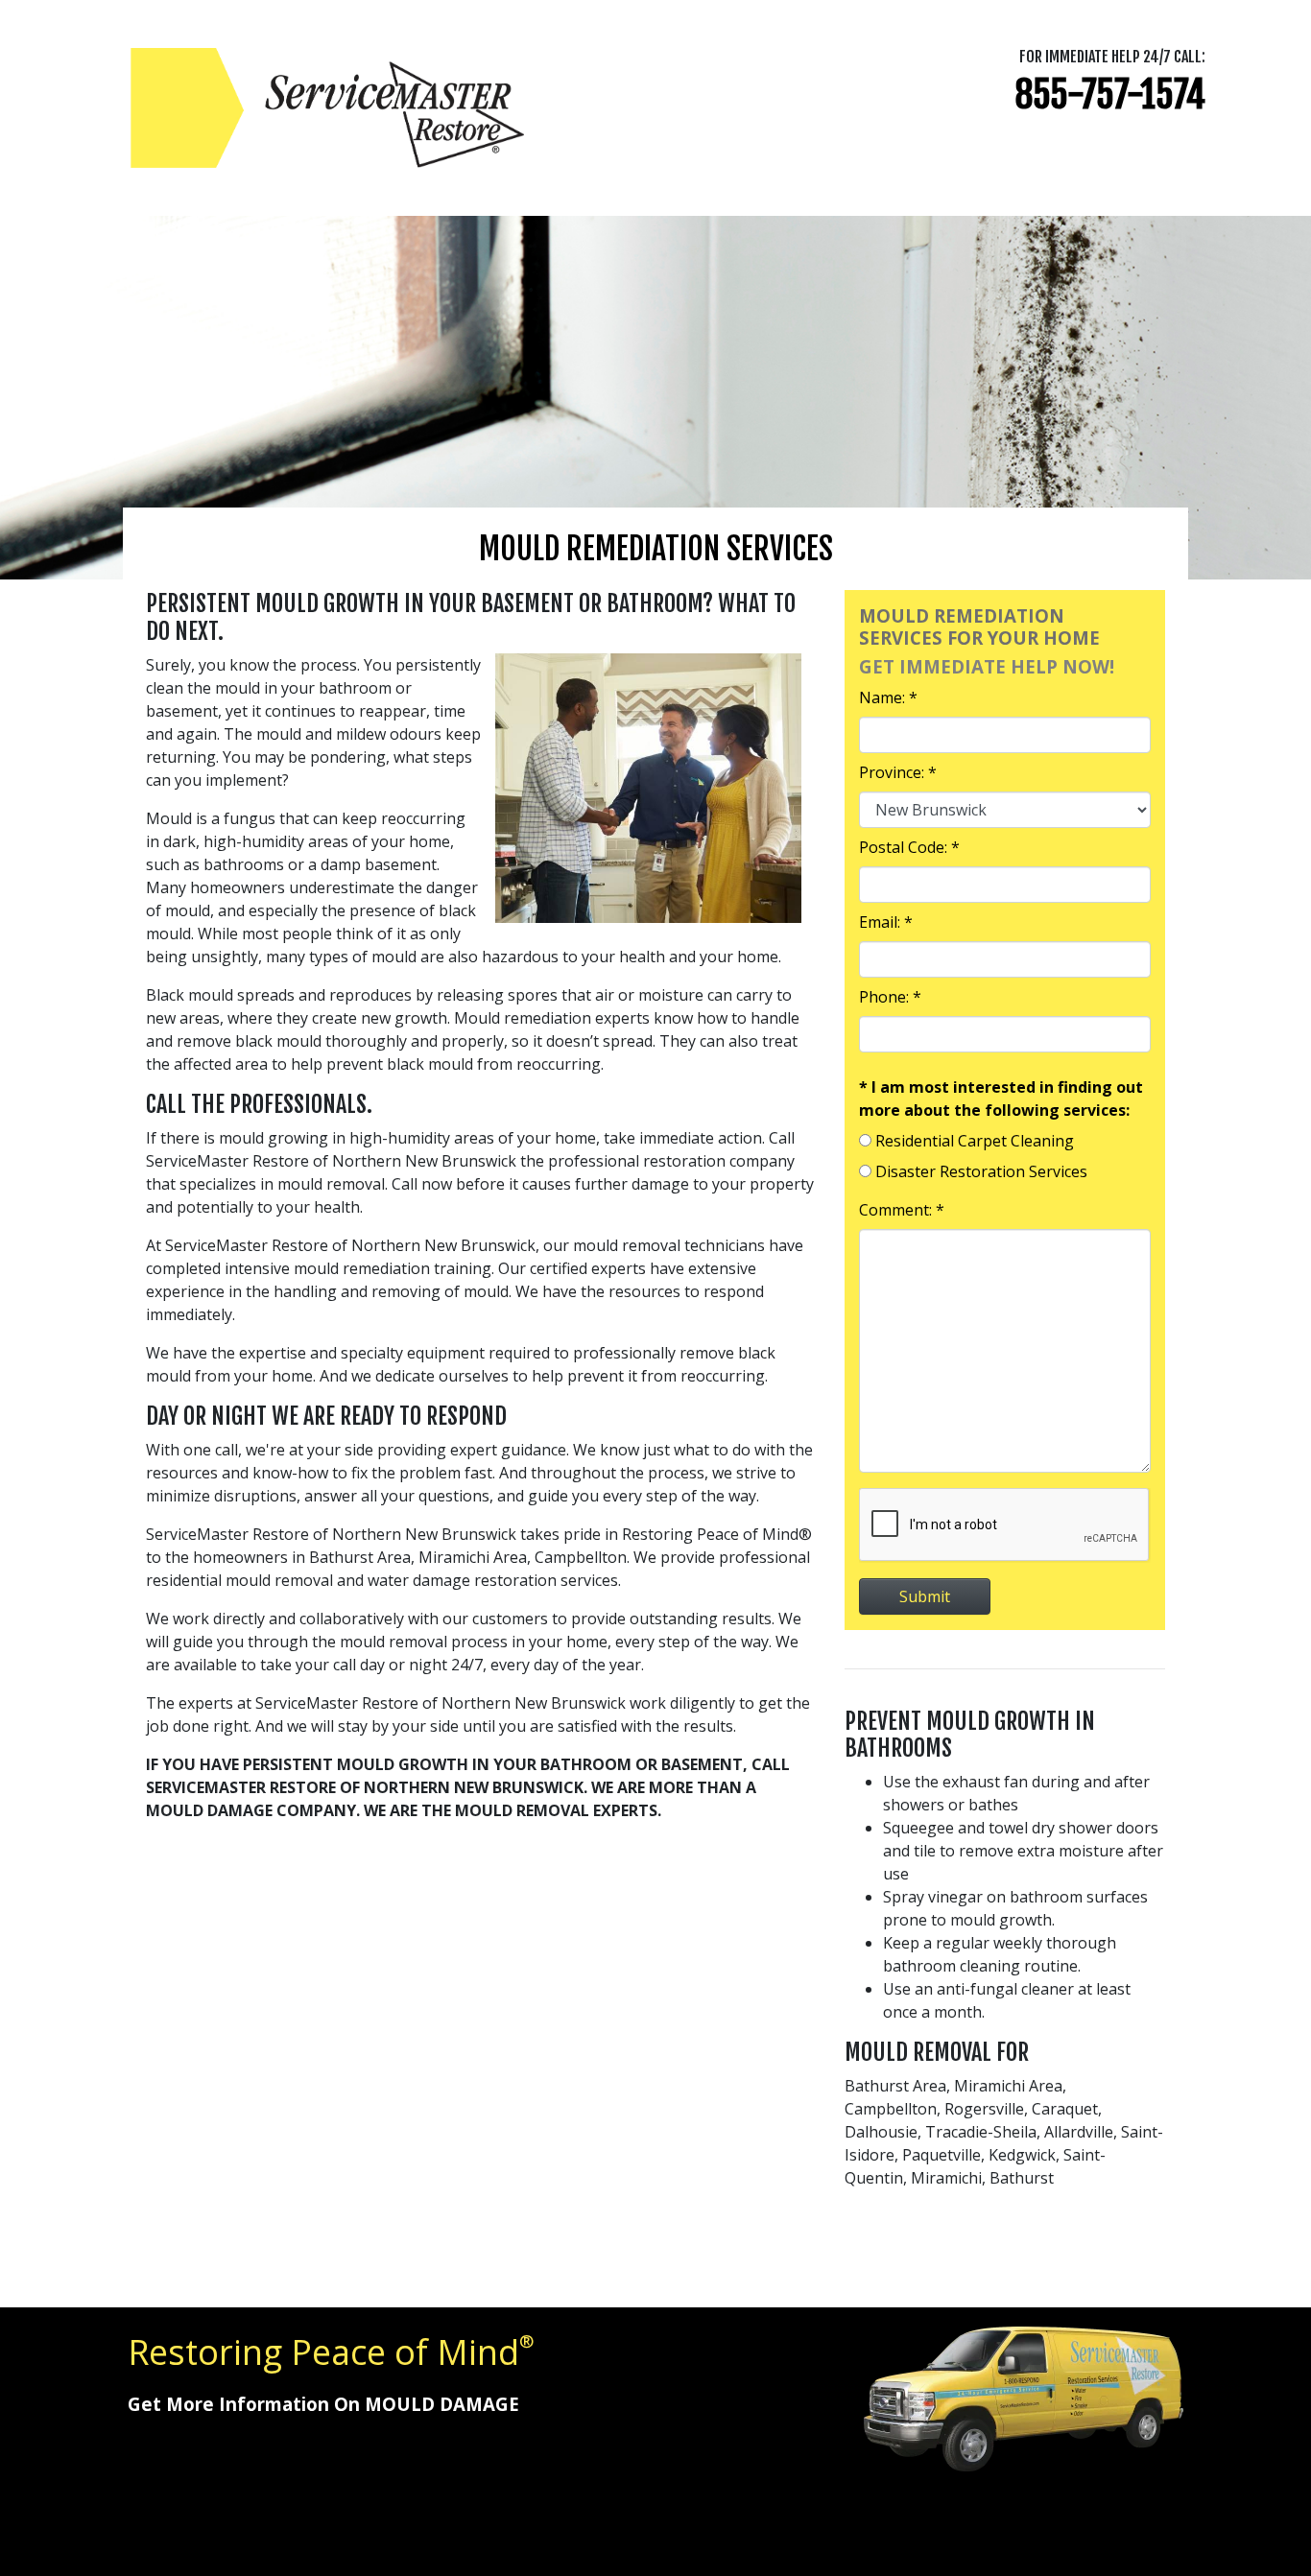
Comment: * (902, 1210)
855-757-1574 (1110, 95)
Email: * (886, 922)
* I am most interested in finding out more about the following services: (1001, 1099)
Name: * (888, 697)
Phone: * (890, 997)
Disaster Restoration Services (981, 1171)
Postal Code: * (909, 847)
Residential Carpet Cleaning (975, 1141)
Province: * (898, 772)
